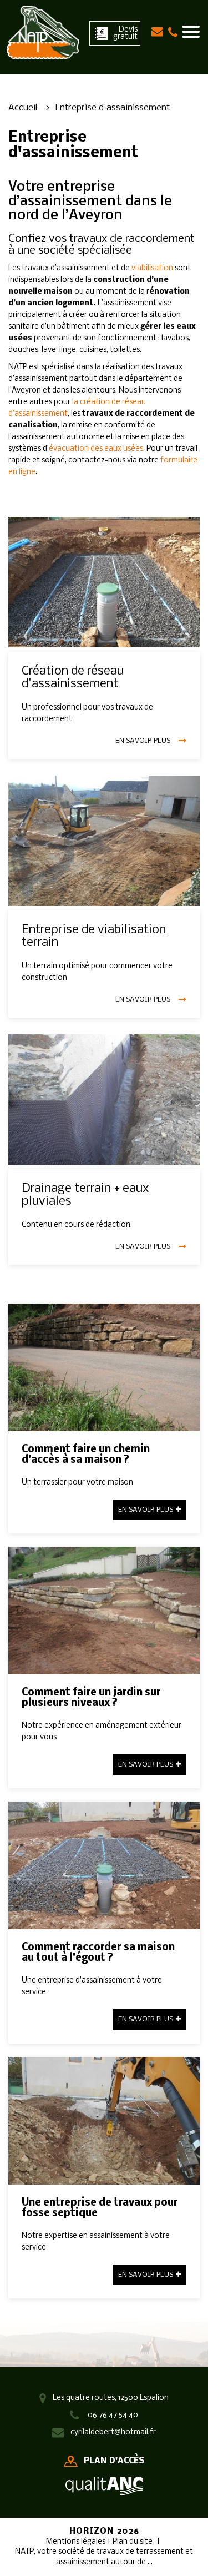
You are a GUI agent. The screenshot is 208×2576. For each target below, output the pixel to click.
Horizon (92, 2532)
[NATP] (43, 32)
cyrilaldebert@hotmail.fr (113, 2432)
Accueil (23, 108)
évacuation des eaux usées (96, 449)
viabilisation (152, 268)
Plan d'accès (114, 2461)
